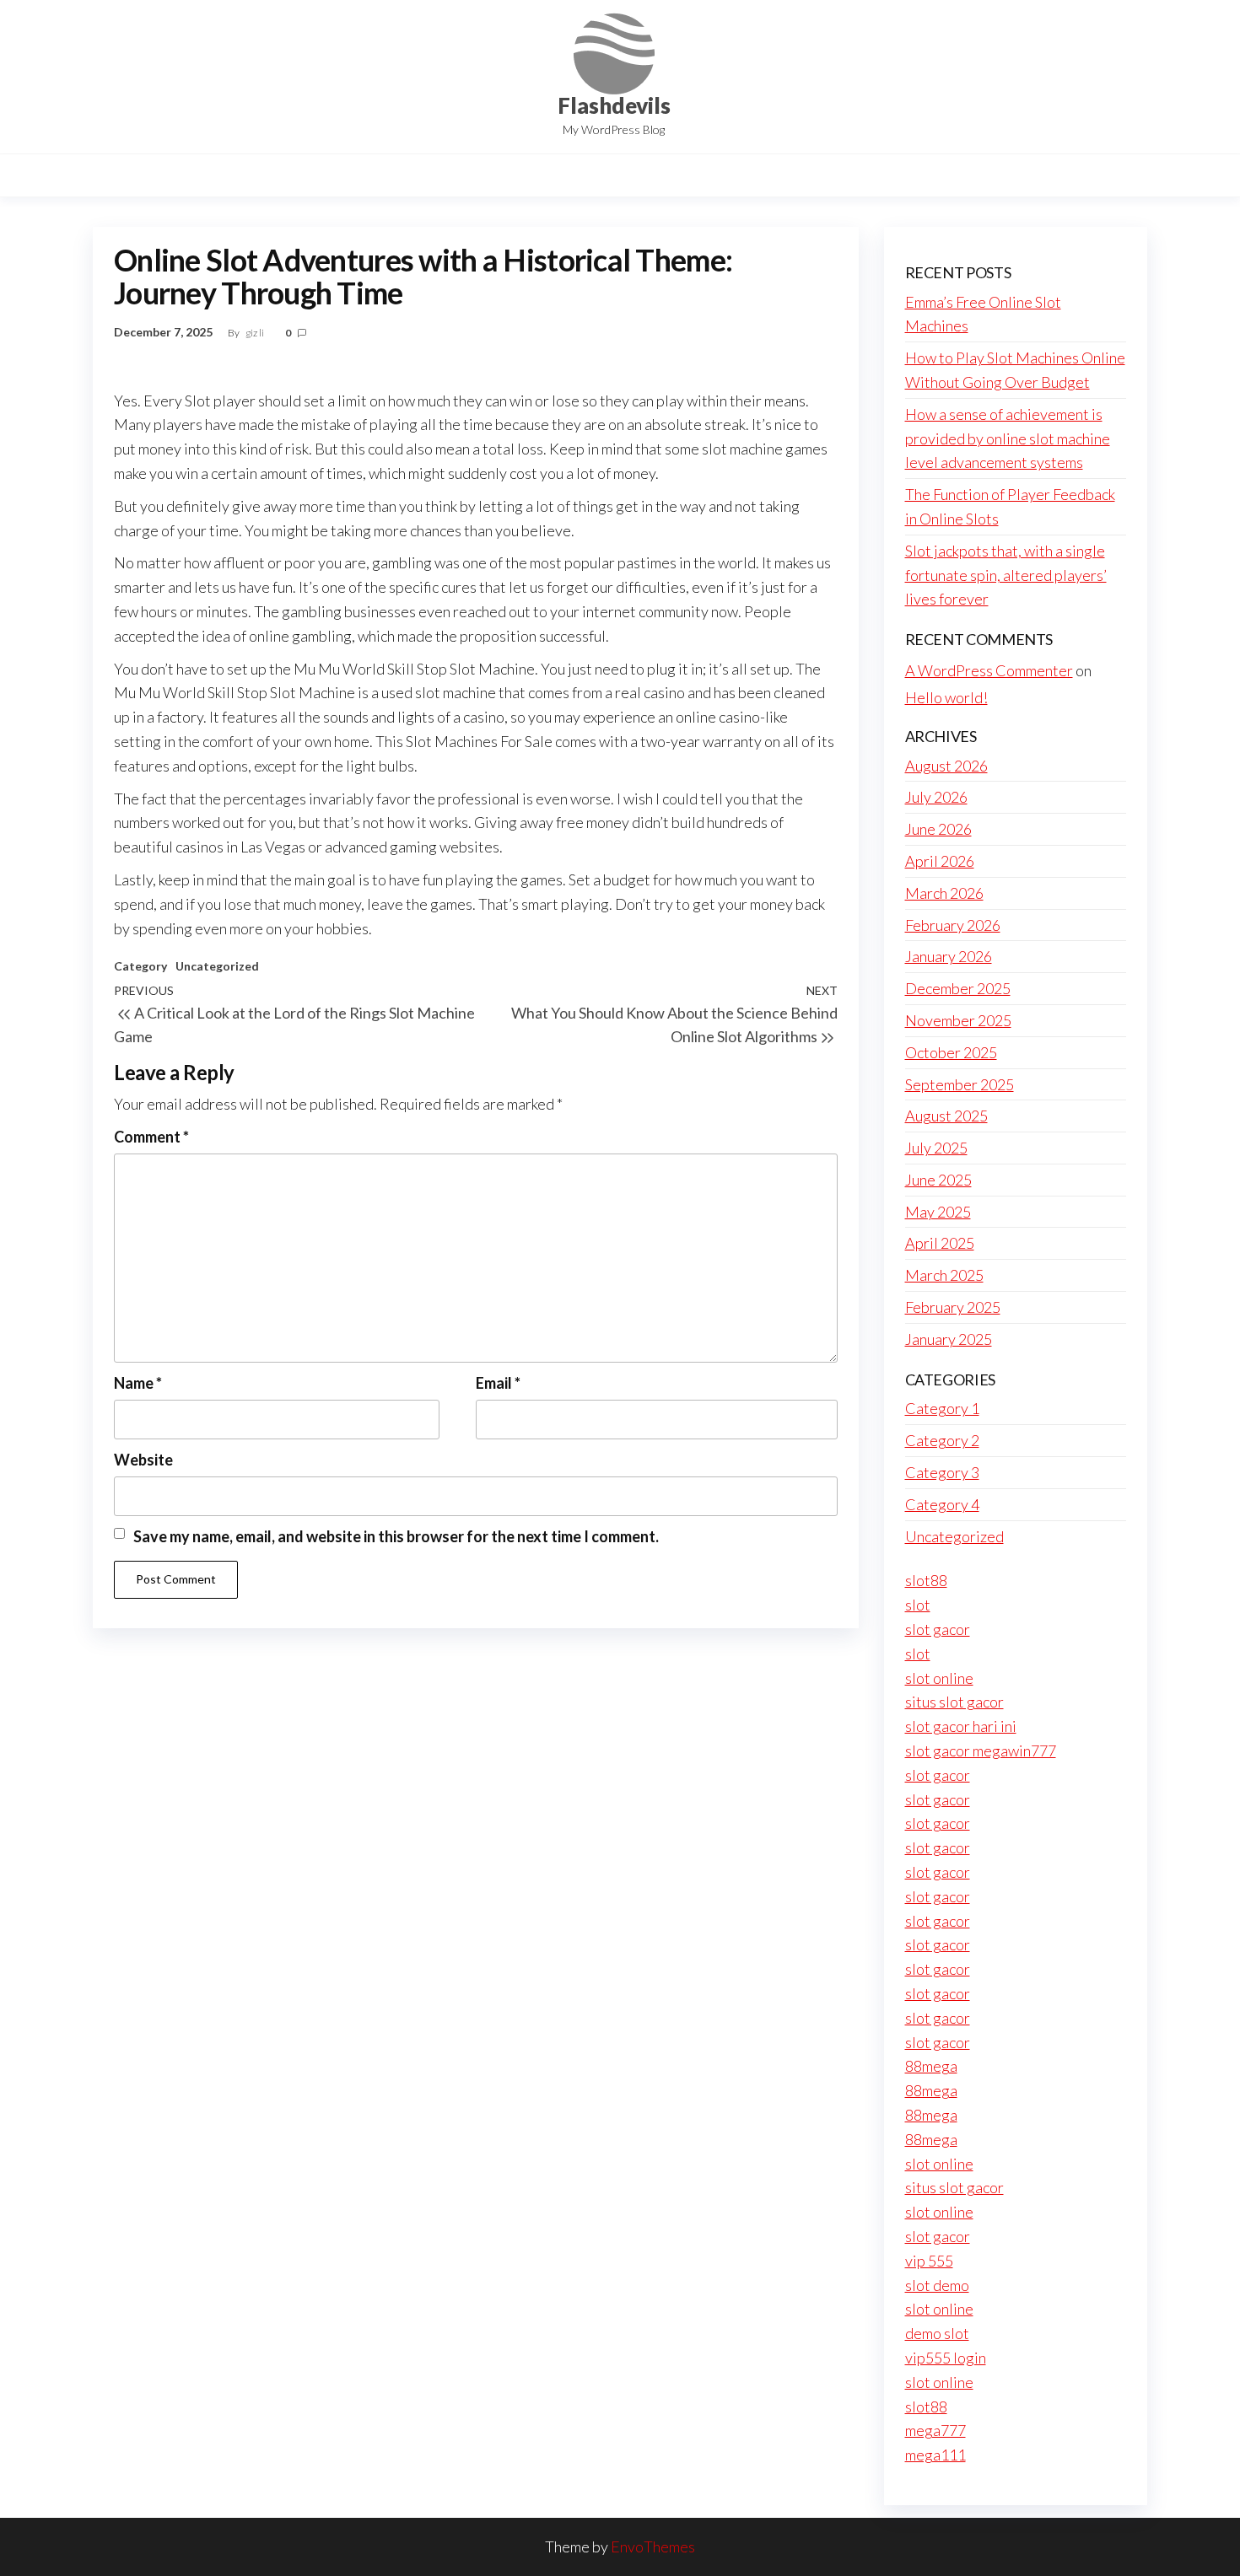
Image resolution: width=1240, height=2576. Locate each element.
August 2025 (946, 1116)
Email (498, 1383)
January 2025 (949, 1339)
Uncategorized (217, 966)
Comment (151, 1137)
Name (138, 1383)
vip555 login (946, 2358)
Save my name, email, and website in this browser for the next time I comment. (396, 1536)
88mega (931, 2066)
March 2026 (944, 893)
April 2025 (940, 1243)
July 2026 (936, 797)
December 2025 (958, 988)
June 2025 (938, 1180)
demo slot (937, 2333)
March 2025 (944, 1275)
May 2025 (938, 1212)
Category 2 (942, 1440)
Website (143, 1460)
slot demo (937, 2285)
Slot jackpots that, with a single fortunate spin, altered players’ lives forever (1006, 575)
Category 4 (942, 1504)
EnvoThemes (653, 2546)
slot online (939, 1678)
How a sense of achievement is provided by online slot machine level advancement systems (1008, 438)
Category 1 (942, 1408)
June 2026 (938, 829)
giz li (256, 333)
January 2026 (949, 956)
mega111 (935, 2455)
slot (918, 1605)
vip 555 (929, 2261)
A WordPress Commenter (989, 670)
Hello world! (946, 697)
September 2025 (960, 1084)
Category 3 (942, 1472)
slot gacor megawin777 (981, 1750)
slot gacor (938, 1629)
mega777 (935, 2430)
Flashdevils (614, 105)
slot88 (926, 1580)
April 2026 (940, 861)
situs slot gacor (954, 1702)
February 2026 (953, 925)
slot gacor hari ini (961, 1726)
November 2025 (958, 1020)
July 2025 (936, 1148)
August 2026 (946, 766)
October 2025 (951, 1052)
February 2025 (953, 1307)
